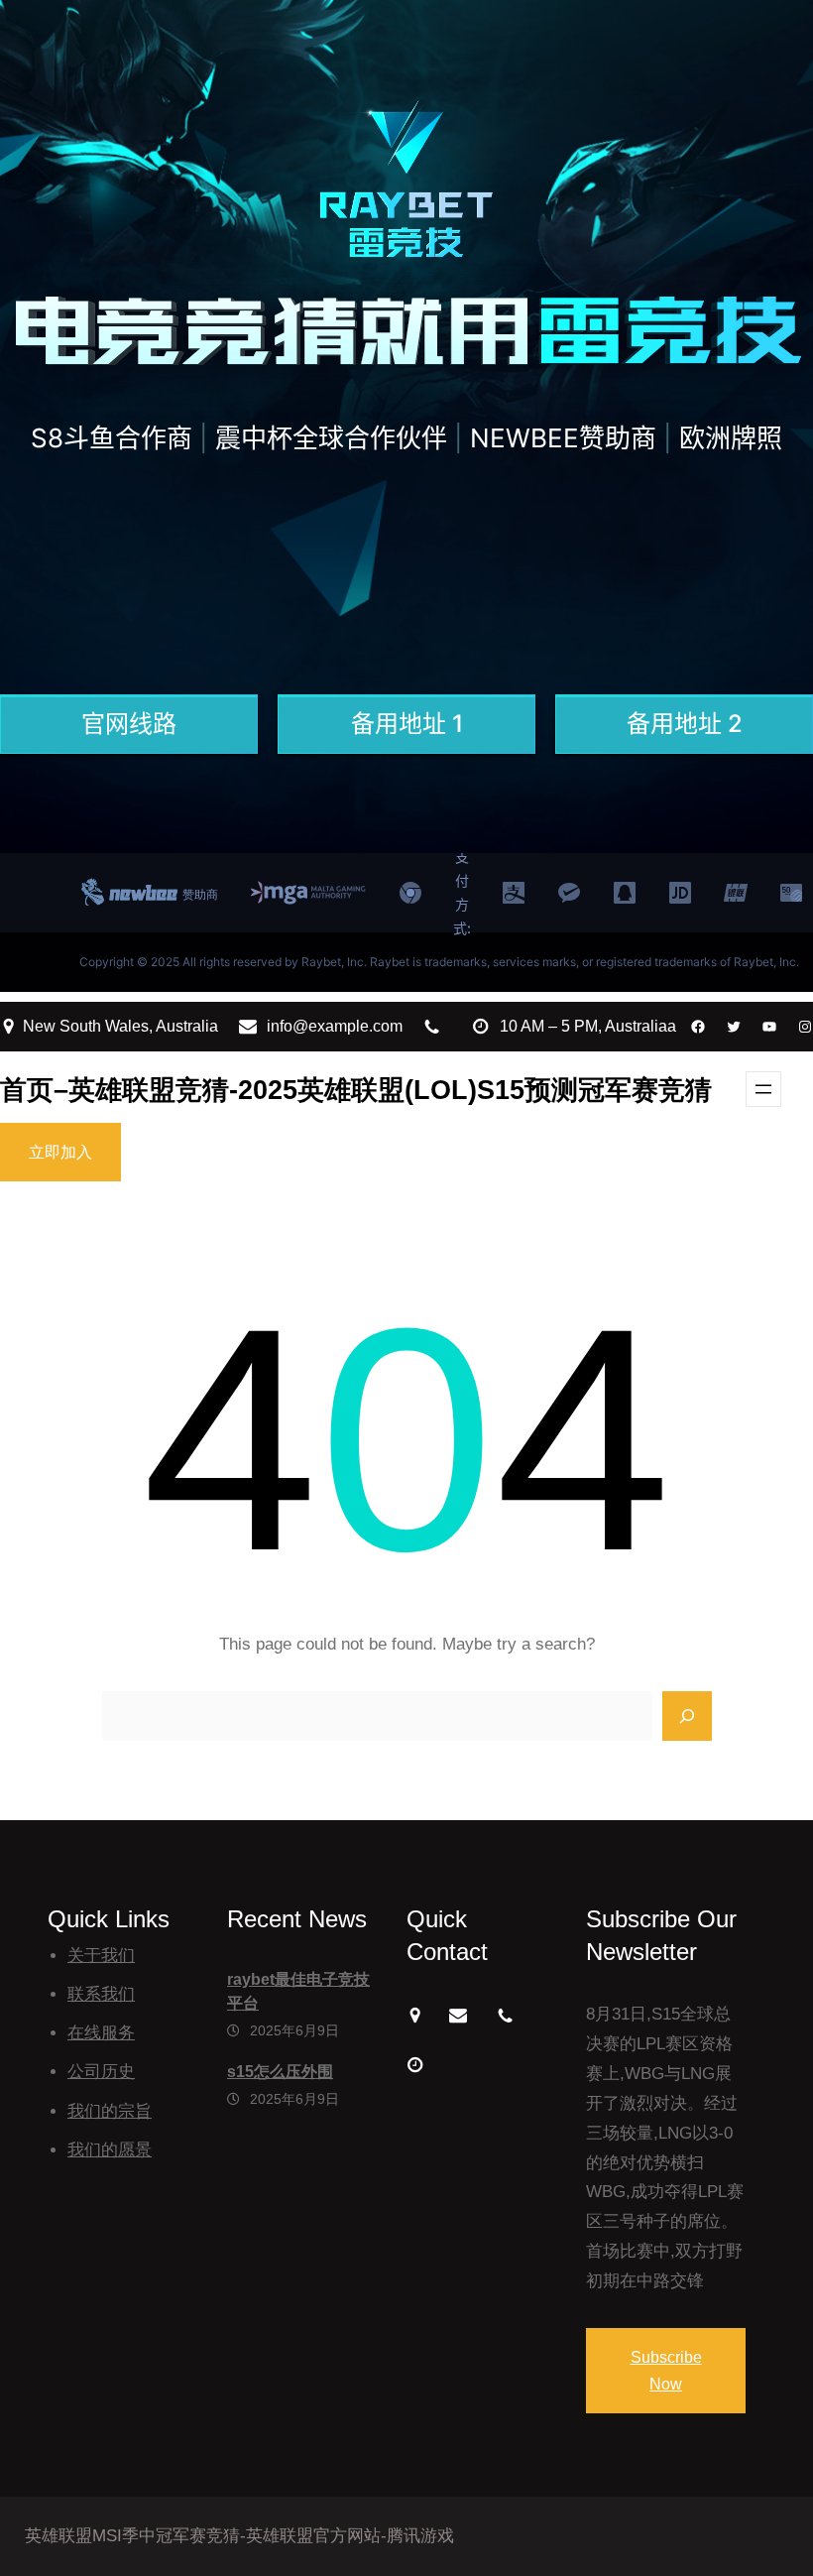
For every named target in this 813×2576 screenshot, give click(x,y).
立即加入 (60, 1152)
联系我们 (101, 1994)
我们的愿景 (110, 2150)
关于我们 (101, 1956)
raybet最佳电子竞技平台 (298, 1991)
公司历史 (101, 2072)
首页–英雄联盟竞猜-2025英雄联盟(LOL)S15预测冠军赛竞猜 (356, 1090)
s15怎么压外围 (280, 2072)
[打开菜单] (763, 1089)
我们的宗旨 (110, 2111)
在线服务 (101, 2033)
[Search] (687, 1716)
